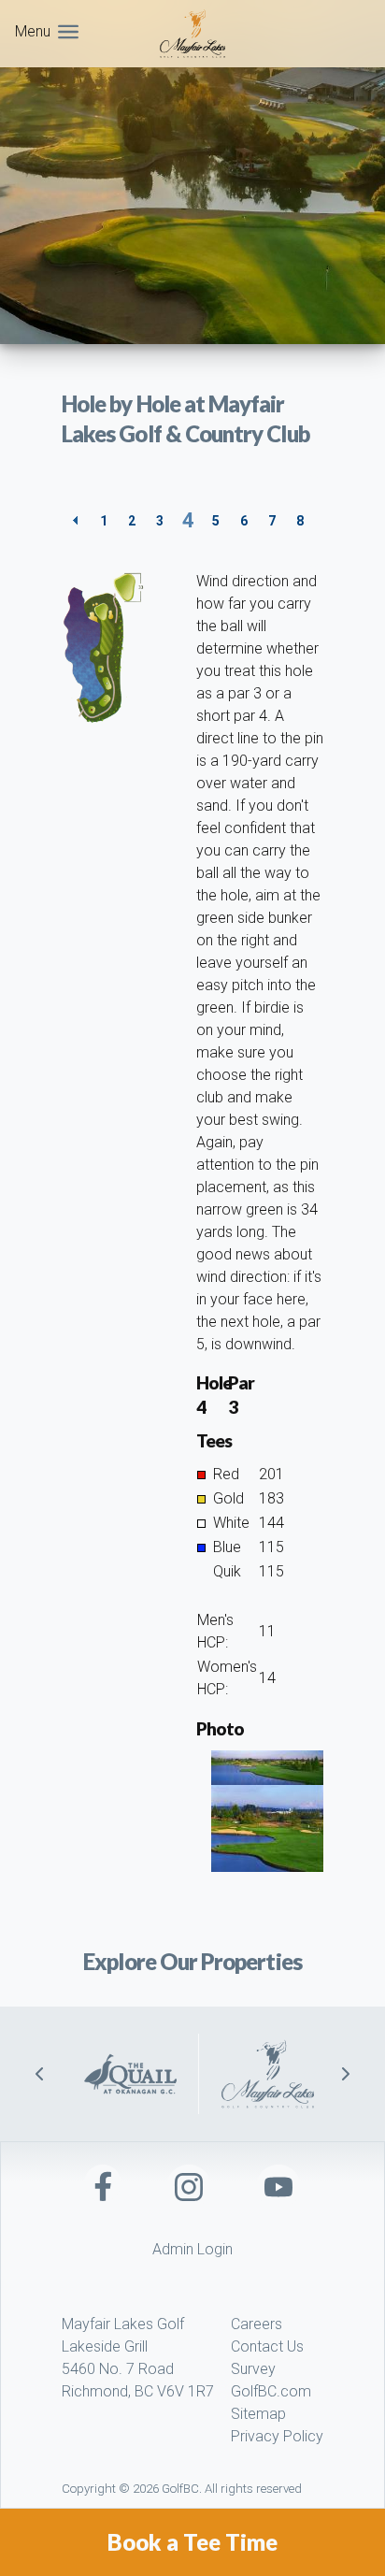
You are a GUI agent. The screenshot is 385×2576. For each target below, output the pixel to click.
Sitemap (258, 2414)
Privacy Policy (277, 2436)
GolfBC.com (271, 2391)
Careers (257, 2324)
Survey (253, 2369)
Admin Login (192, 2249)
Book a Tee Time (192, 2542)
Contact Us (267, 2346)
